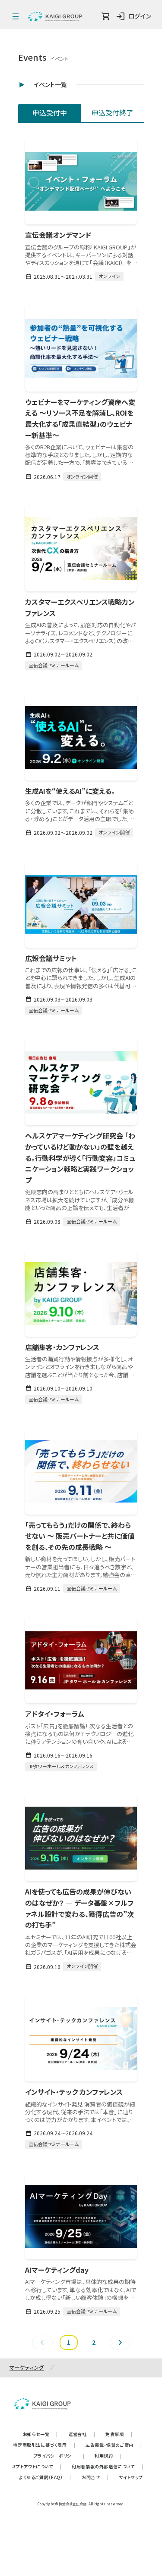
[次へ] (120, 2343)
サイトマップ (131, 2477)
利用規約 (108, 2456)
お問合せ (95, 2477)
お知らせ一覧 (40, 2434)
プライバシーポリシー (59, 2456)
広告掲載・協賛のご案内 (114, 2445)
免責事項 (119, 2434)
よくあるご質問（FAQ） (45, 2477)
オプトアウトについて (37, 2466)
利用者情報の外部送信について (107, 2466)
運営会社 (82, 2434)
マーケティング (27, 2367)
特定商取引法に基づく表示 (44, 2445)
